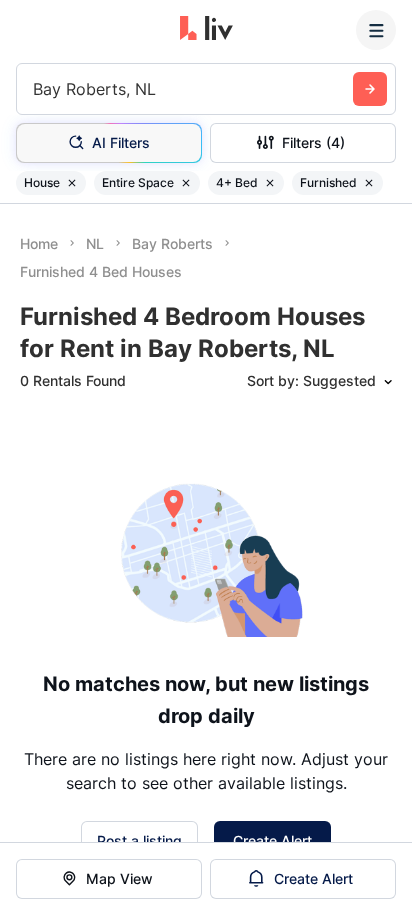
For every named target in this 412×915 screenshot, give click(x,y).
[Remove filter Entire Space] (186, 183)
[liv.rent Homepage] (206, 30)
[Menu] (376, 30)
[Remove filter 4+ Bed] (270, 183)
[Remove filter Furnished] (369, 183)
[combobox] (35, 89)
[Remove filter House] (72, 183)
